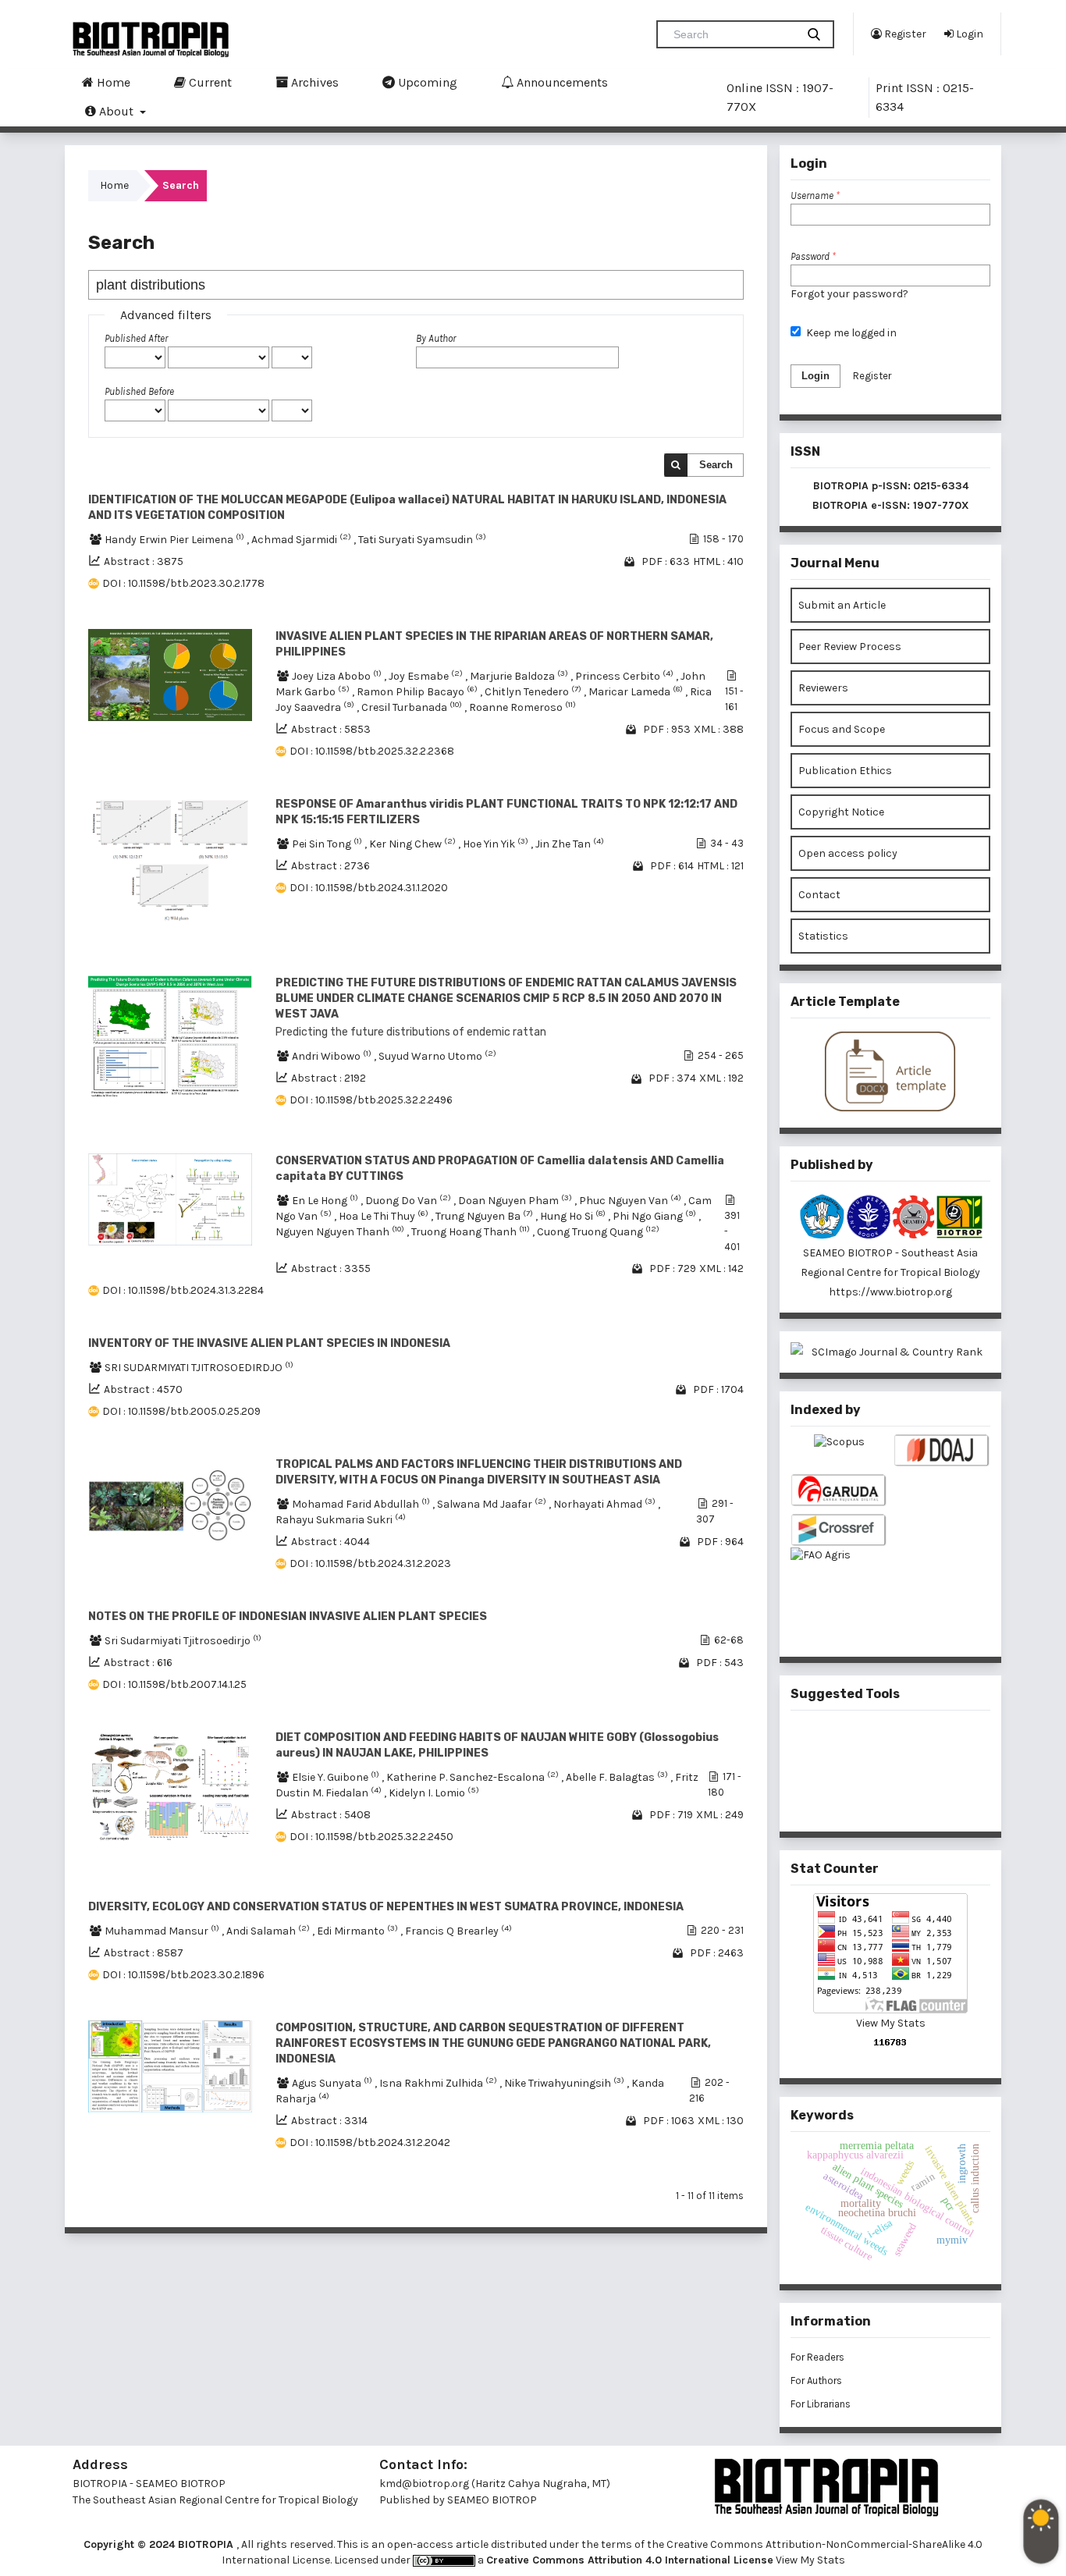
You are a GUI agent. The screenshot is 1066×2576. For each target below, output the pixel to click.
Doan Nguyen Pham (516, 1201)
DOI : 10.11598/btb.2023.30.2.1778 (183, 583)
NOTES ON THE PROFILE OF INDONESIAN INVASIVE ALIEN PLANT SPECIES (288, 1617)
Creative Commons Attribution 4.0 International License (630, 2560)
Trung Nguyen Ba (485, 1216)
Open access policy (848, 853)
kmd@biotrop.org (424, 2484)
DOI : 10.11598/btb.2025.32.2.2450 (371, 1837)
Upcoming (426, 82)
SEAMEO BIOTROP (493, 2500)
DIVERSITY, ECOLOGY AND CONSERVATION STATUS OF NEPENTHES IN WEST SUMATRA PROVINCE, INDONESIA (386, 1907)
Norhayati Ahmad (606, 1504)
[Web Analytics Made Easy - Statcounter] (890, 2042)
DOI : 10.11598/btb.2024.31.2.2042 (370, 2143)
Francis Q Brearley (458, 1931)
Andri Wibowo (333, 1056)
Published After (136, 338)
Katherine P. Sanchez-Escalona (474, 1777)
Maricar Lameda (637, 692)
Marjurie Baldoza (520, 676)
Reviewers (823, 688)
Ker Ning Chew (414, 844)
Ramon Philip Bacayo (418, 692)
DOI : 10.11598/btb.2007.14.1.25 (174, 1684)
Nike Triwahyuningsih (565, 2083)
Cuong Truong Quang (598, 1232)
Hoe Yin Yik (497, 844)
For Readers (817, 2357)
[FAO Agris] (839, 1580)
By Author (436, 338)
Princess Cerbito (625, 676)
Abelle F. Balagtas (618, 1777)
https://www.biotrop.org (890, 1292)
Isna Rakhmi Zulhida (439, 2083)
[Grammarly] (865, 1796)
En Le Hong (326, 1201)
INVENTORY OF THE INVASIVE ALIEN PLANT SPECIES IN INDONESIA (269, 1343)
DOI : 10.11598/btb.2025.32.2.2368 (372, 751)
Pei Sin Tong (328, 844)
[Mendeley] (865, 1745)
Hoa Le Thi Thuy (385, 1216)
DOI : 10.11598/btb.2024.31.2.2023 (370, 1563)
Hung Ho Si (574, 1216)
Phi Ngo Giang (656, 1216)
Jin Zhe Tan (570, 844)
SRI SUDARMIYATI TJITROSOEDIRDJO (199, 1368)
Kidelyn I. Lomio (434, 1793)
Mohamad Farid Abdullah (362, 1504)
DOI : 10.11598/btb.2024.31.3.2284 (183, 1290)
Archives (313, 82)
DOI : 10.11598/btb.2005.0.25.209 (181, 1411)
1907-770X (941, 505)
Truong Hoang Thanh (472, 1232)
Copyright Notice (841, 812)
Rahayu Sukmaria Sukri (341, 1520)
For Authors (816, 2381)
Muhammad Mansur (163, 1931)
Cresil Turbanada (413, 707)
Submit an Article (842, 605)
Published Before (139, 391)
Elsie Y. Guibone (337, 1777)
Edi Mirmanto (359, 1931)
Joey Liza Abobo (338, 676)
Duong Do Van (409, 1201)
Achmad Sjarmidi (302, 540)
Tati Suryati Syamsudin (422, 540)
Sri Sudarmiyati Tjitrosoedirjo (183, 1641)
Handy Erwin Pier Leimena (176, 540)
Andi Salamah (269, 1931)
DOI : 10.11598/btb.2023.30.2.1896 (183, 1975)
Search (716, 465)
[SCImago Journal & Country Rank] (890, 1352)
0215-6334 (941, 486)
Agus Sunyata (333, 2083)
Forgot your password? (849, 294)
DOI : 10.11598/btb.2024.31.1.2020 (369, 888)
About (116, 111)
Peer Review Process (850, 647)
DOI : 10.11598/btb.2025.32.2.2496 (371, 1100)
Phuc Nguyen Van (631, 1201)
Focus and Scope (842, 729)
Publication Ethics (845, 771)
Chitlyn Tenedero (534, 692)
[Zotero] (916, 1796)
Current (209, 82)
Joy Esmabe (427, 676)
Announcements (561, 82)
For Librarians (821, 2404)
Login (968, 34)
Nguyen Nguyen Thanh (341, 1232)
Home (112, 82)
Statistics (823, 936)
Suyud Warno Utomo (437, 1056)
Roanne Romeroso (522, 707)
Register (904, 34)
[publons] (916, 1744)
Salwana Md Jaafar (493, 1504)
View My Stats (891, 2023)
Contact (819, 895)
